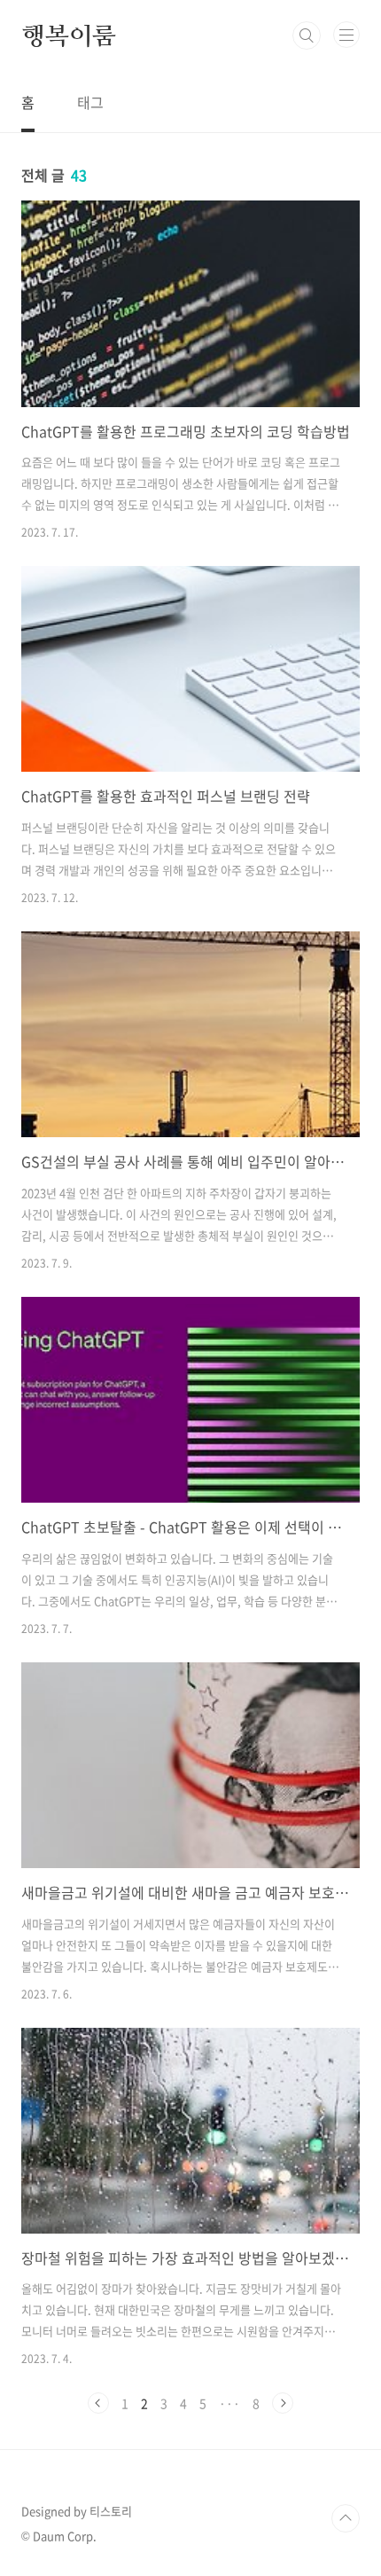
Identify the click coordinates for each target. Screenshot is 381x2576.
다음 (283, 2403)
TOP (346, 2518)
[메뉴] (346, 35)
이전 (98, 2403)
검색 (307, 35)
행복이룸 (69, 35)
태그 (90, 102)
